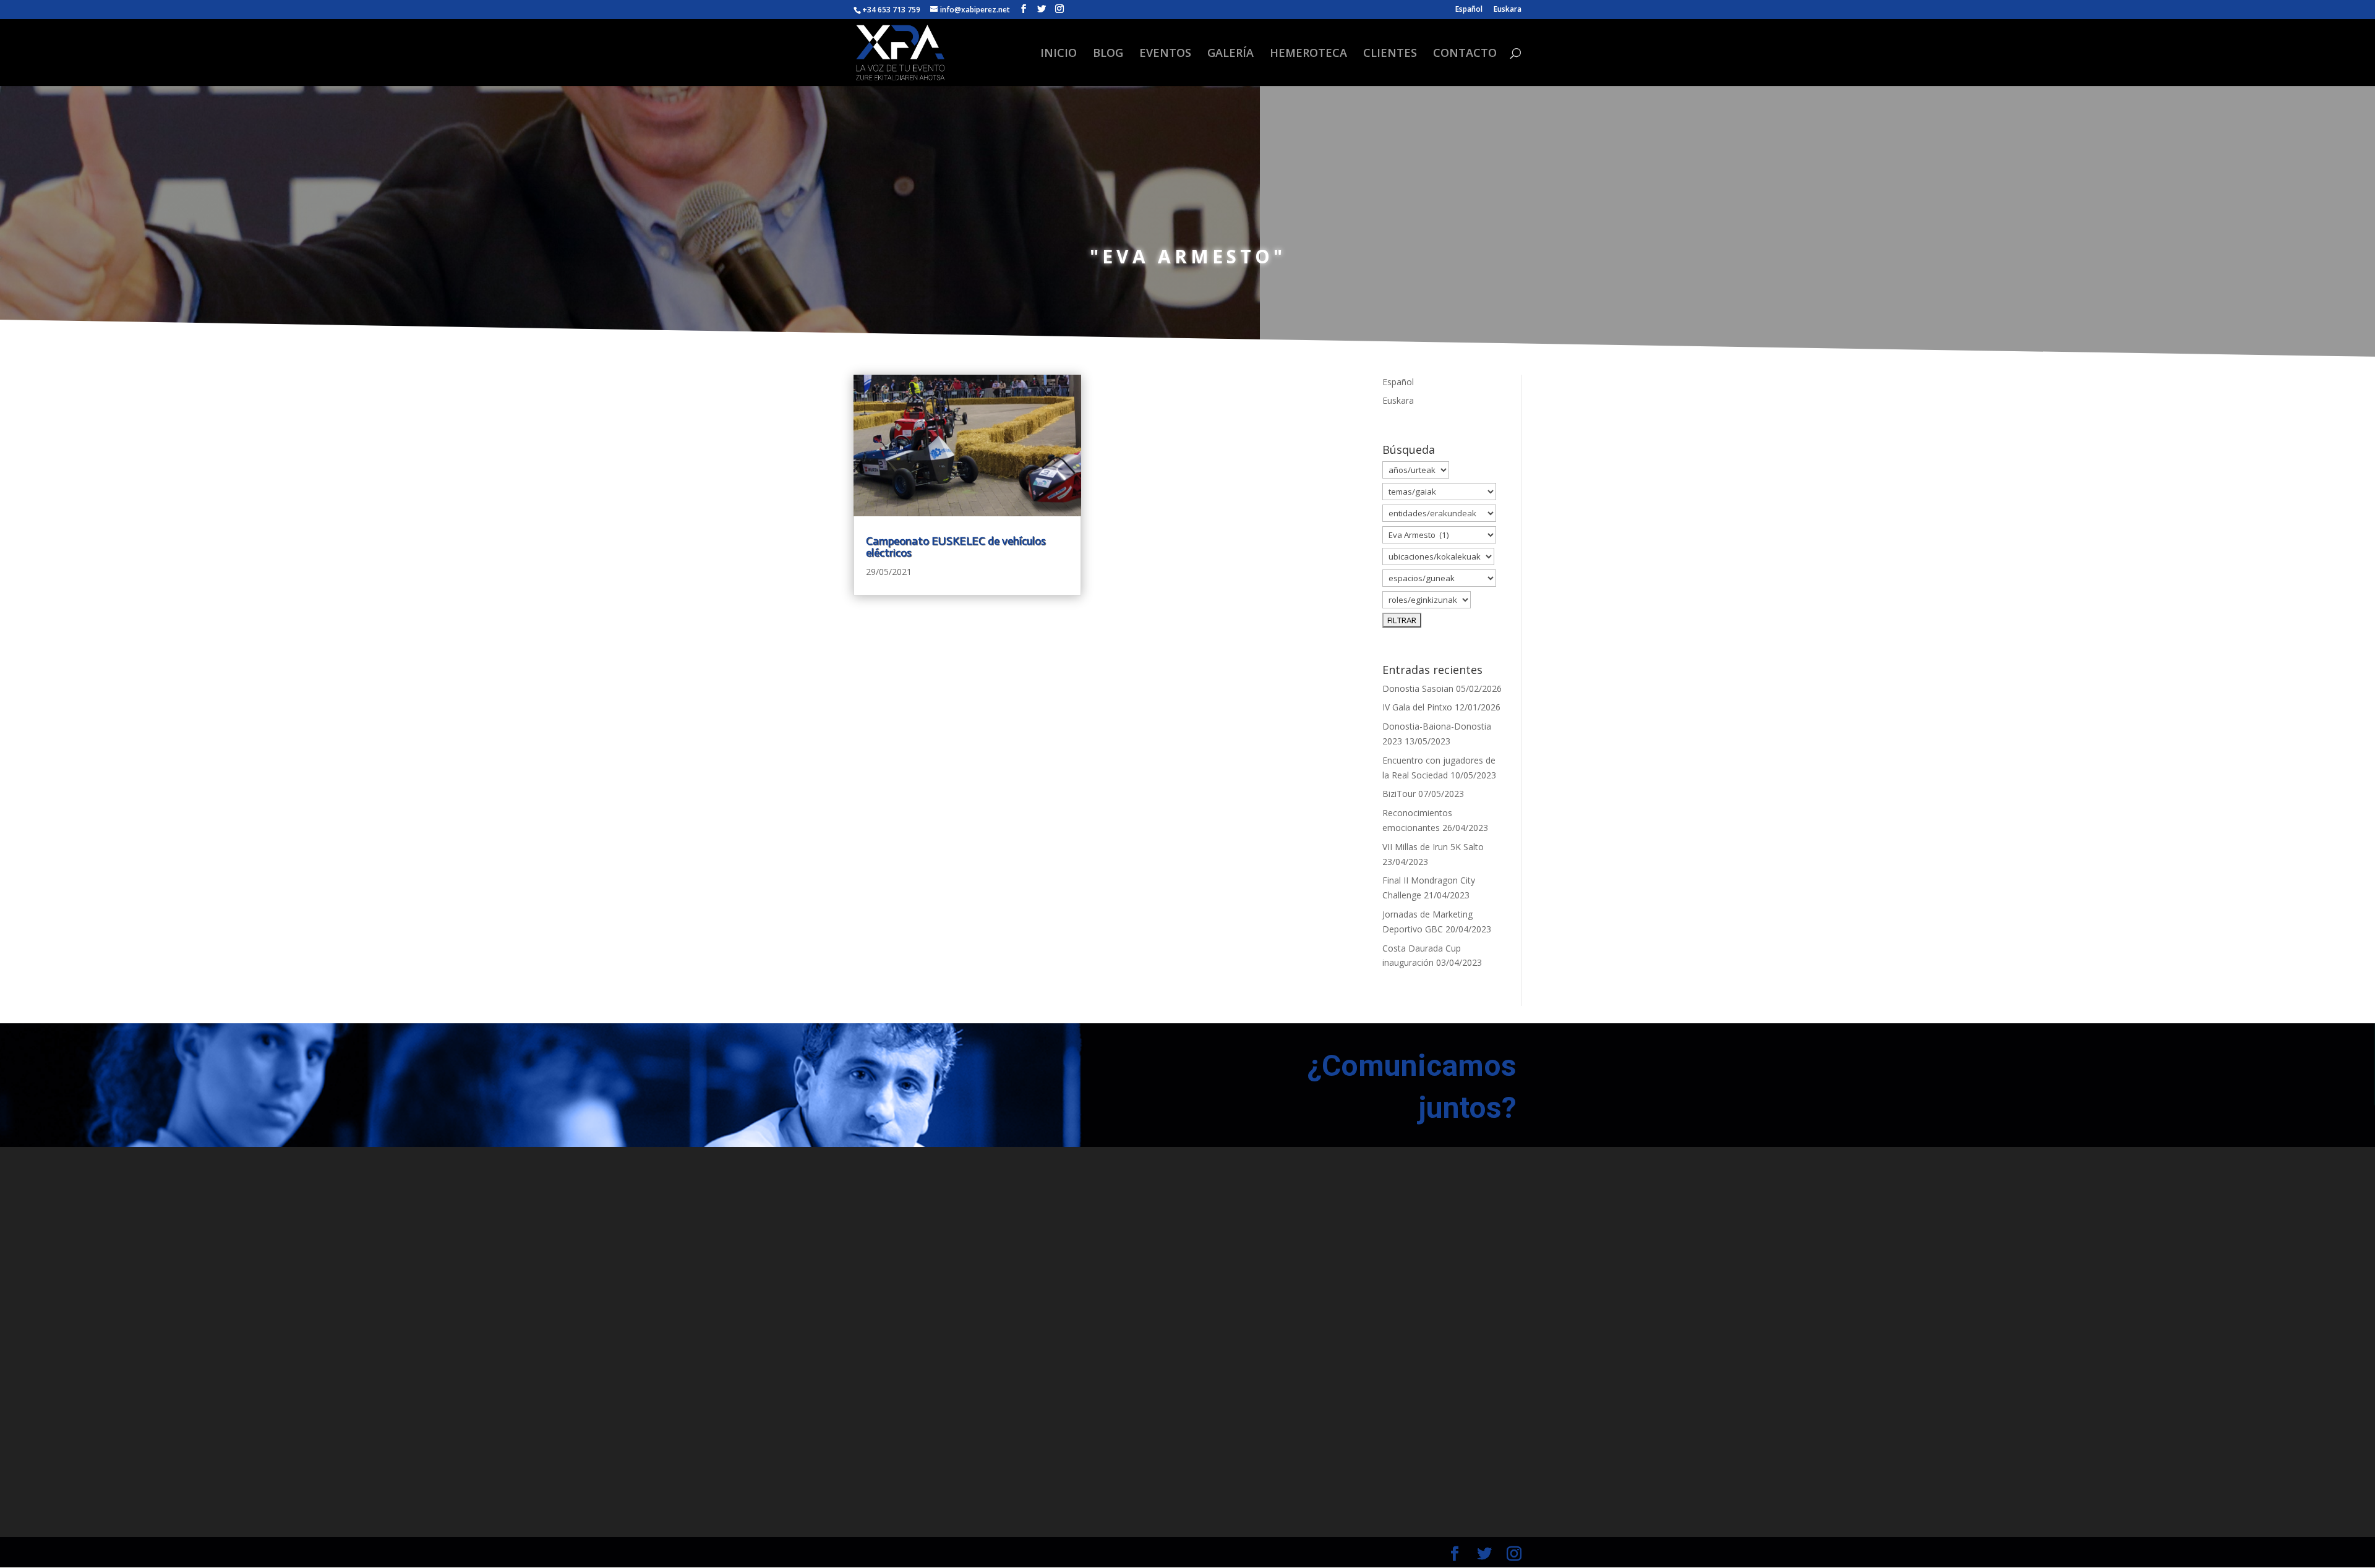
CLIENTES (1390, 54)
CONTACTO (1465, 54)
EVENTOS (1165, 54)
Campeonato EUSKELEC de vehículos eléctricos (956, 547)
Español (1469, 10)
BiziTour (1399, 794)
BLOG (1108, 54)
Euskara (1508, 10)
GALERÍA (1230, 54)
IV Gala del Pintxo (1417, 707)
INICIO (1059, 54)
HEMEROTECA (1308, 54)
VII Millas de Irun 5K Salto (1433, 847)
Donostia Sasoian (1418, 688)
